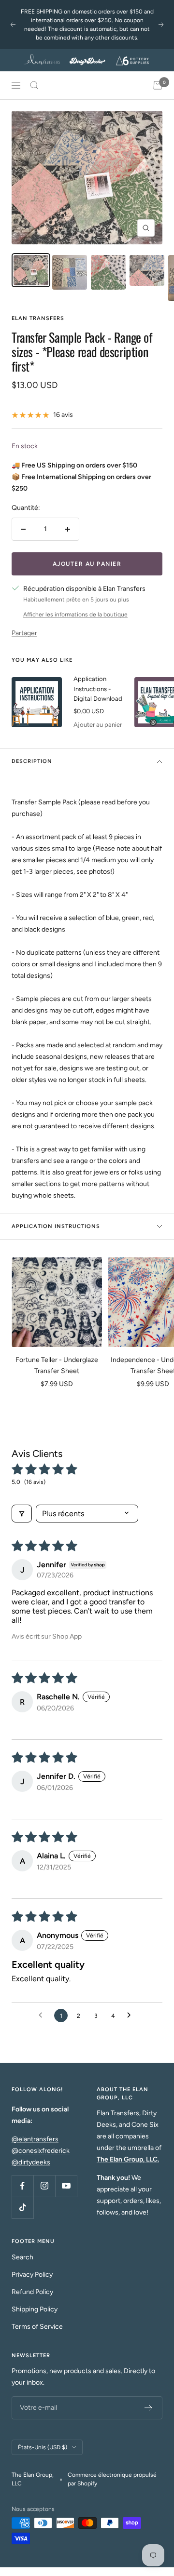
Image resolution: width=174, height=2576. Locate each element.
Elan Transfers (38, 318)
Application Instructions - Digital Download (98, 689)
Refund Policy (32, 2292)
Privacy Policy (32, 2275)
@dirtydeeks (31, 2162)
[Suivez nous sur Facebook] (22, 2186)
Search (22, 2257)
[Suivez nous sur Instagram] (44, 2186)
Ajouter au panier (98, 725)
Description (32, 761)
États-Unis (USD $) (43, 2447)
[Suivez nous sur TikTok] (22, 2208)
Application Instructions (56, 1226)
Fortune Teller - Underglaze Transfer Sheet (57, 1365)
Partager (24, 633)
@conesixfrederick (41, 2151)
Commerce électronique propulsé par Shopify (112, 2479)
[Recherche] (34, 85)
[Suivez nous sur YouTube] (66, 2186)
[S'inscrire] (149, 2408)
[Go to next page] (131, 2015)
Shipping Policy (35, 2309)
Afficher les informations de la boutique (75, 614)
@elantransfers (35, 2139)
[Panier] (158, 85)
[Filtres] (22, 1514)
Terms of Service (37, 2327)
